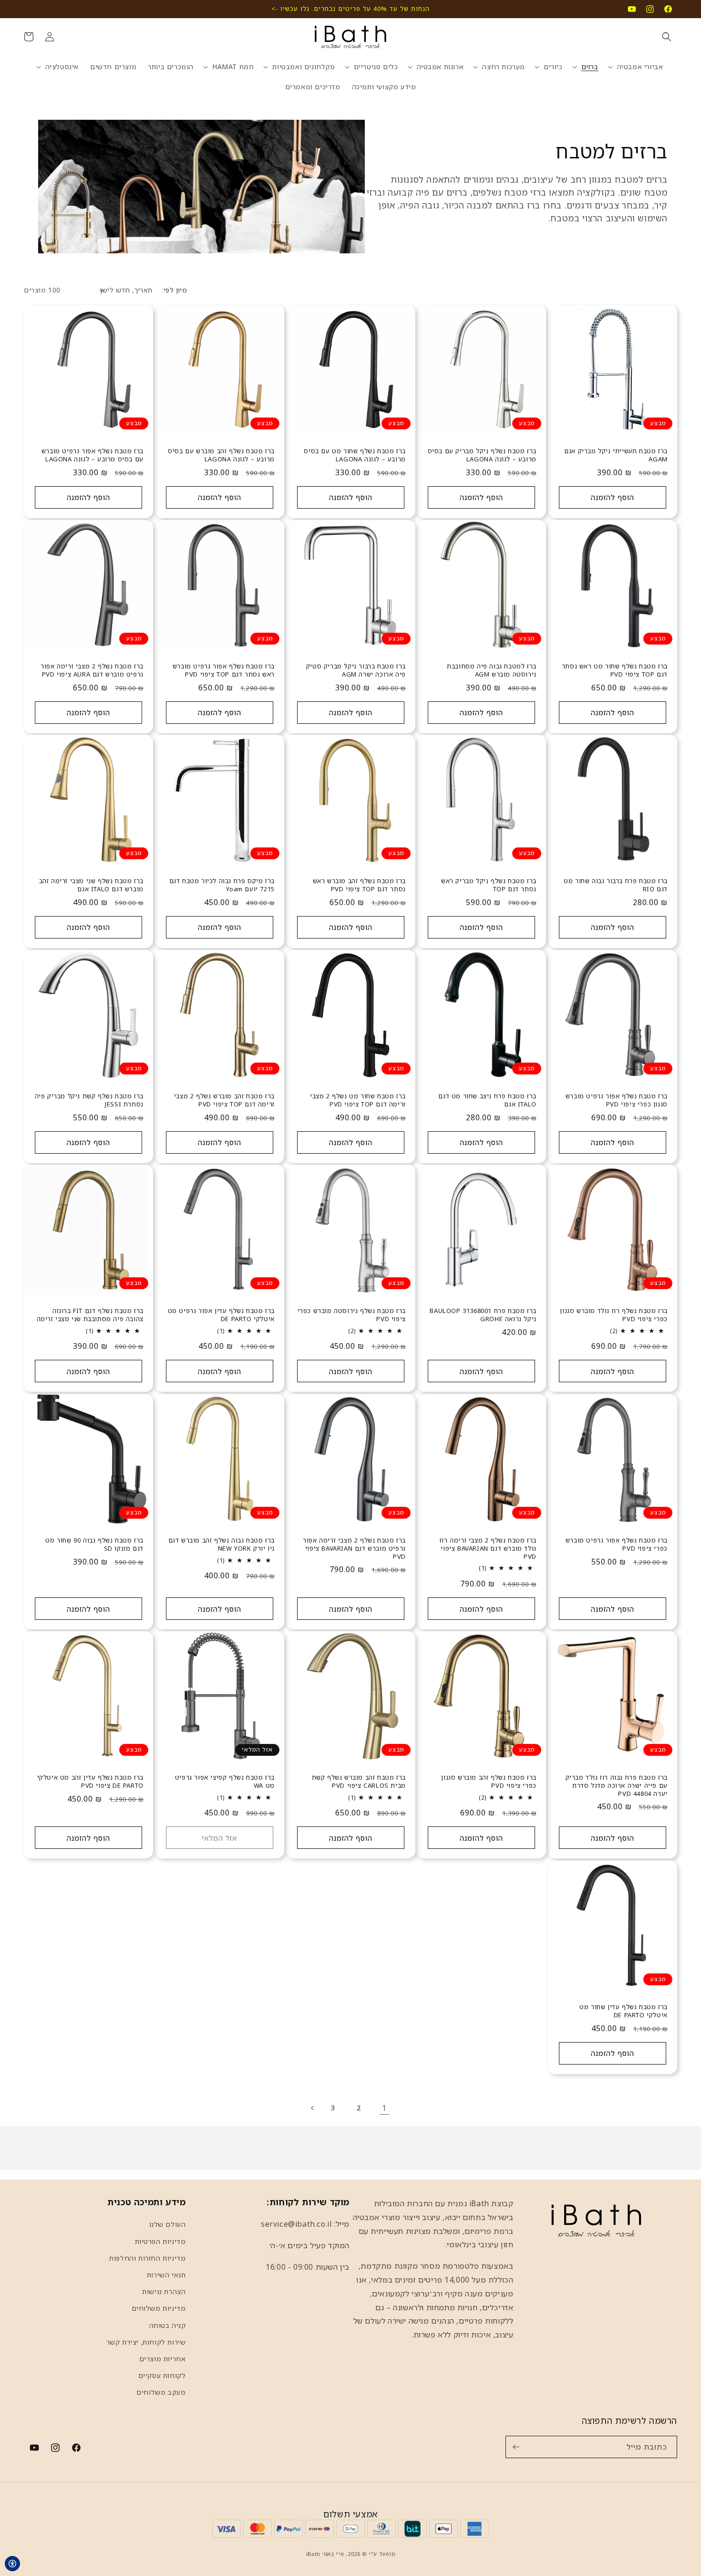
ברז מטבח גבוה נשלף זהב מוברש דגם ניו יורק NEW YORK (221, 1544)
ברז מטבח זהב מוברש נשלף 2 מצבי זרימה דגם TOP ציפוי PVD (224, 1100)
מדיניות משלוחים (159, 2308)
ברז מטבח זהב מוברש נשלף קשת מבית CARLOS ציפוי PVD (358, 1782)
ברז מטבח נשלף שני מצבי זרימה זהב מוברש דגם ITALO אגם (91, 885)
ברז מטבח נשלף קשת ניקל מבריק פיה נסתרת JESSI (89, 1100)
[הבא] (312, 2108)
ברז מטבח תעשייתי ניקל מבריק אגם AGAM (616, 455)
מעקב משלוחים (161, 2392)
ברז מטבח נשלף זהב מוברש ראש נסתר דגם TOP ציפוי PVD (359, 885)
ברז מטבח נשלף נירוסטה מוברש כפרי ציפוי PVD (351, 1315)
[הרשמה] (516, 2447)
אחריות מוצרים (163, 2359)
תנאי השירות (166, 2275)
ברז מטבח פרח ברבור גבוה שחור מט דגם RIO (616, 885)
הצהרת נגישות (164, 2291)
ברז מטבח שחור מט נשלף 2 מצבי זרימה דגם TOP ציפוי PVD (358, 1100)
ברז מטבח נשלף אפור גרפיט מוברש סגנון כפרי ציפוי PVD (617, 1100)
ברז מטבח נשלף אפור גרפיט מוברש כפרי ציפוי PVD (617, 1544)
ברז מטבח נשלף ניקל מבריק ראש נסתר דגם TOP (489, 885)
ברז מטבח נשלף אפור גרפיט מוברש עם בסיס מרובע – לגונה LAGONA (93, 455)
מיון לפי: (175, 290)
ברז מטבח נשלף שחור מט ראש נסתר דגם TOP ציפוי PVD (615, 670)
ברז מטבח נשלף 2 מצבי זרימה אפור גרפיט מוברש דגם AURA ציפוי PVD (92, 670)
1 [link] (384, 2108)
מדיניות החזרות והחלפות (147, 2258)
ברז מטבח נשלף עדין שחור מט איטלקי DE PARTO (624, 2011)
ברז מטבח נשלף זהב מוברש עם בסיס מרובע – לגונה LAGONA (221, 455)
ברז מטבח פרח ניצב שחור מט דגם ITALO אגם (488, 1100)
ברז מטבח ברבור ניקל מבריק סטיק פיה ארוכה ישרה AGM (356, 670)
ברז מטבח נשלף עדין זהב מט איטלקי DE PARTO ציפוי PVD (90, 1782)
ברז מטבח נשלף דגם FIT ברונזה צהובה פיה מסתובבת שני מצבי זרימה (90, 1315)
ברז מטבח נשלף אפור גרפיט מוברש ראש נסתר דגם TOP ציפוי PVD (224, 670)
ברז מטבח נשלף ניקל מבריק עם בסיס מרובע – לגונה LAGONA (482, 455)
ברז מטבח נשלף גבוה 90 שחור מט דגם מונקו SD (94, 1544)
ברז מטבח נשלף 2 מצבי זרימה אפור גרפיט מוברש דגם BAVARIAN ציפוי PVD (354, 1549)
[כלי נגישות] (12, 2564)
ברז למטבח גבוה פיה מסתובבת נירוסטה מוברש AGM (492, 670)
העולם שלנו (168, 2224)
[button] (667, 37)
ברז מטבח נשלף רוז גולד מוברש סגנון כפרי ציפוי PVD (614, 1315)
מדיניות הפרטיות (160, 2241)
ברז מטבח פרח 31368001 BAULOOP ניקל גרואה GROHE (483, 1315)
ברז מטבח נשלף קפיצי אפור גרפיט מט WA (225, 1782)
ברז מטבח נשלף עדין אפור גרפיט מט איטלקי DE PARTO (221, 1315)
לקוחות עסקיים (162, 2375)
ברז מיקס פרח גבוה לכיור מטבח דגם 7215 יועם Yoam (222, 885)
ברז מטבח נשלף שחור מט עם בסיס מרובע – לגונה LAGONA (355, 455)
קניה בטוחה (168, 2325)
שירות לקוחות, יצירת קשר (146, 2342)
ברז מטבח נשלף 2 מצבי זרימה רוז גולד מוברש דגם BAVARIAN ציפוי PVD (488, 1549)
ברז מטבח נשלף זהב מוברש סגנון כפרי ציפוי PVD (489, 1782)
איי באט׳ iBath (325, 2554)
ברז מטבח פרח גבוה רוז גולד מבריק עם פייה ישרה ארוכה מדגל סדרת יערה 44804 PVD (617, 1786)
